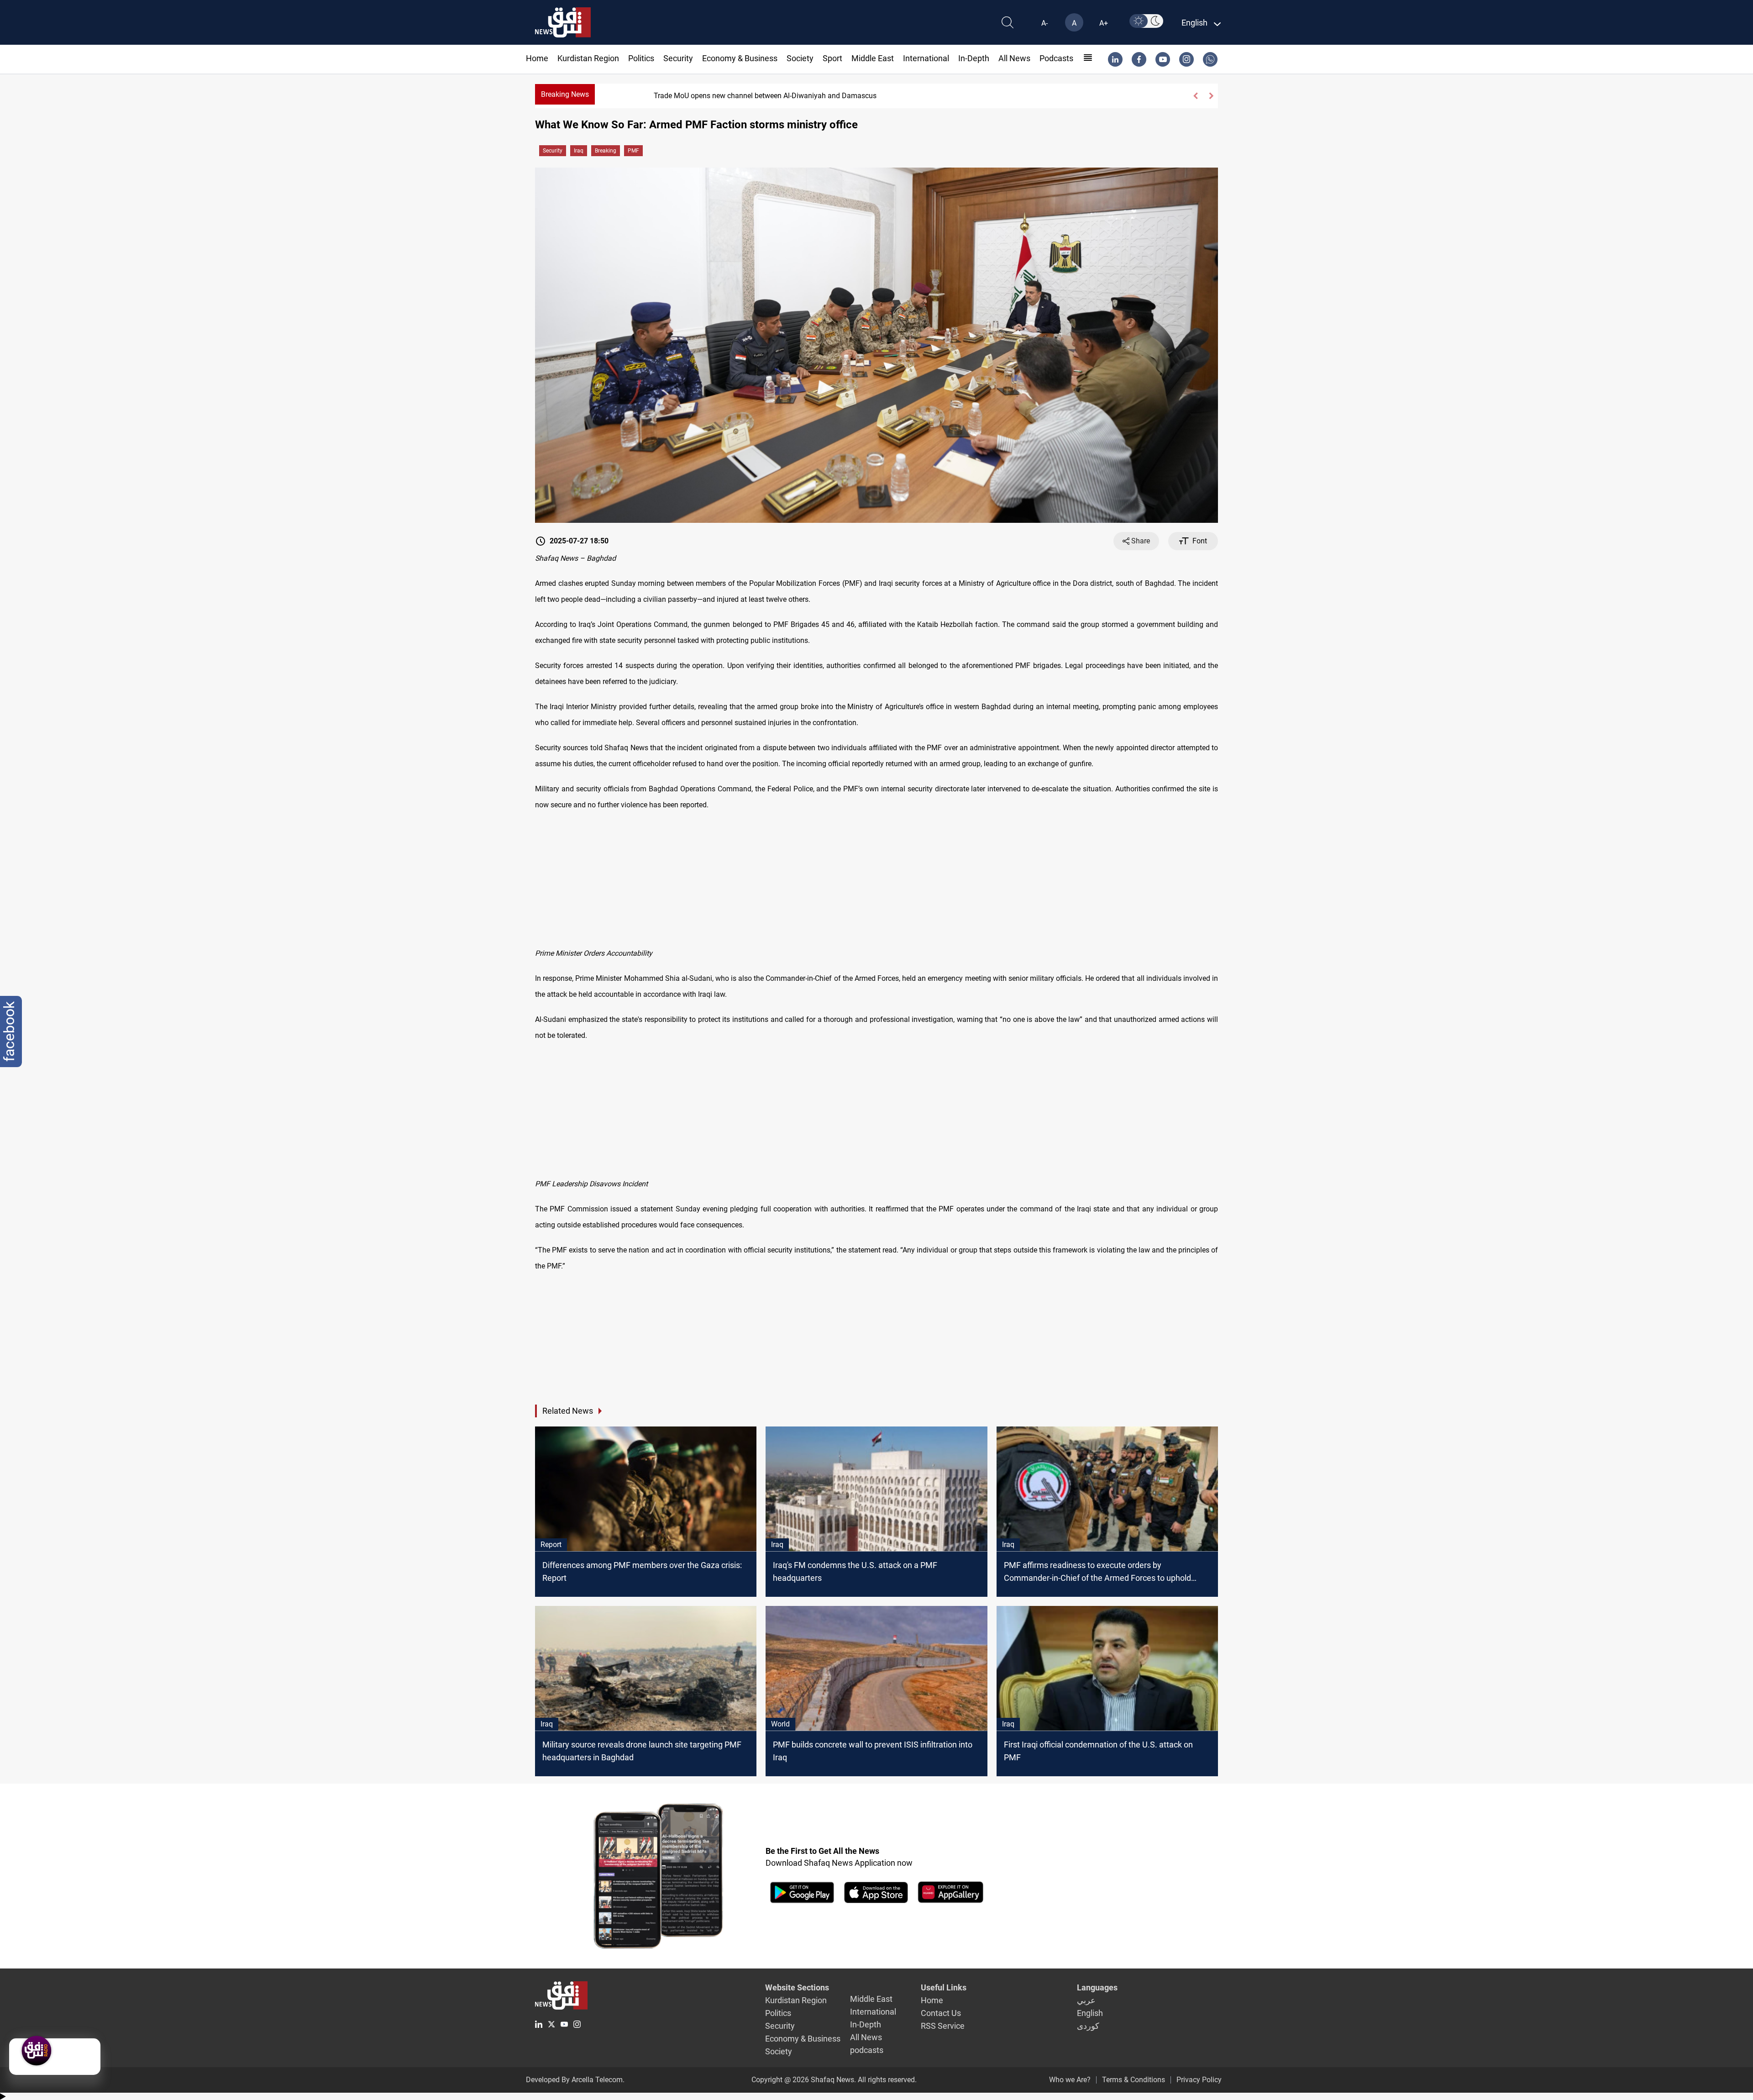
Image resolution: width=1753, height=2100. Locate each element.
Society (800, 58)
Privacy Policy (1199, 2080)
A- (1044, 23)
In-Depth (974, 58)
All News (1014, 58)
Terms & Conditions (1134, 2080)
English (1090, 2013)
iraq (579, 151)
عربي (1086, 2000)
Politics (641, 58)
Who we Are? (1070, 2080)
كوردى (1088, 2026)
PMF (633, 151)
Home (537, 58)
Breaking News (565, 94)
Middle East (873, 58)
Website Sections (797, 1987)
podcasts (1056, 58)
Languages (1097, 1987)
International (926, 58)
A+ (1104, 23)
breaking (606, 151)
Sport (832, 58)
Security (678, 58)
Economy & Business (740, 58)
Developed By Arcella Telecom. (575, 2080)
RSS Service (943, 2026)
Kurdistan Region (588, 58)
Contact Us (941, 2013)
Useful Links (944, 1987)
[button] (1195, 96)
